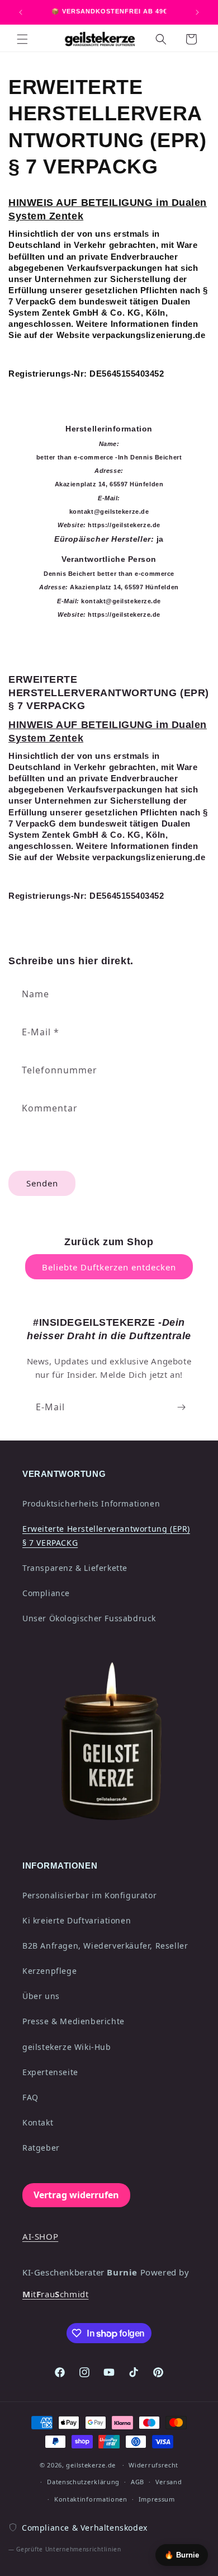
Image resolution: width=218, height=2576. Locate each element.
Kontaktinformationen (91, 2499)
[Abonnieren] (181, 1407)
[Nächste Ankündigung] (197, 12)
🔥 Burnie (182, 2555)
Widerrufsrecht (153, 2465)
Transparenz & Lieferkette (75, 1568)
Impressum (157, 2499)
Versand (169, 2482)
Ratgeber (41, 2148)
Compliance (46, 1593)
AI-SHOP (40, 2236)
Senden (42, 1183)
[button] (22, 39)
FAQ (30, 2097)
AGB (138, 2482)
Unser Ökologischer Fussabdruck (89, 1618)
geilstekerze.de (91, 2465)
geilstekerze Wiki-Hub (67, 2047)
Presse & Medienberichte (74, 2021)
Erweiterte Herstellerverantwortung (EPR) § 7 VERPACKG (106, 1536)
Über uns (41, 1996)
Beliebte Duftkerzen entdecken (109, 1267)
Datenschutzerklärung (83, 2482)
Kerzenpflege (49, 1971)
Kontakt (38, 2122)
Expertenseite (50, 2072)
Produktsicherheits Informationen (91, 1503)
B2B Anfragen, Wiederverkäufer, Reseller (105, 1946)
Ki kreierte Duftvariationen (77, 1920)
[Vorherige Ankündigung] (21, 12)
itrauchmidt (55, 2294)
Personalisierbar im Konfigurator (89, 1895)
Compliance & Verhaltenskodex (85, 2528)
